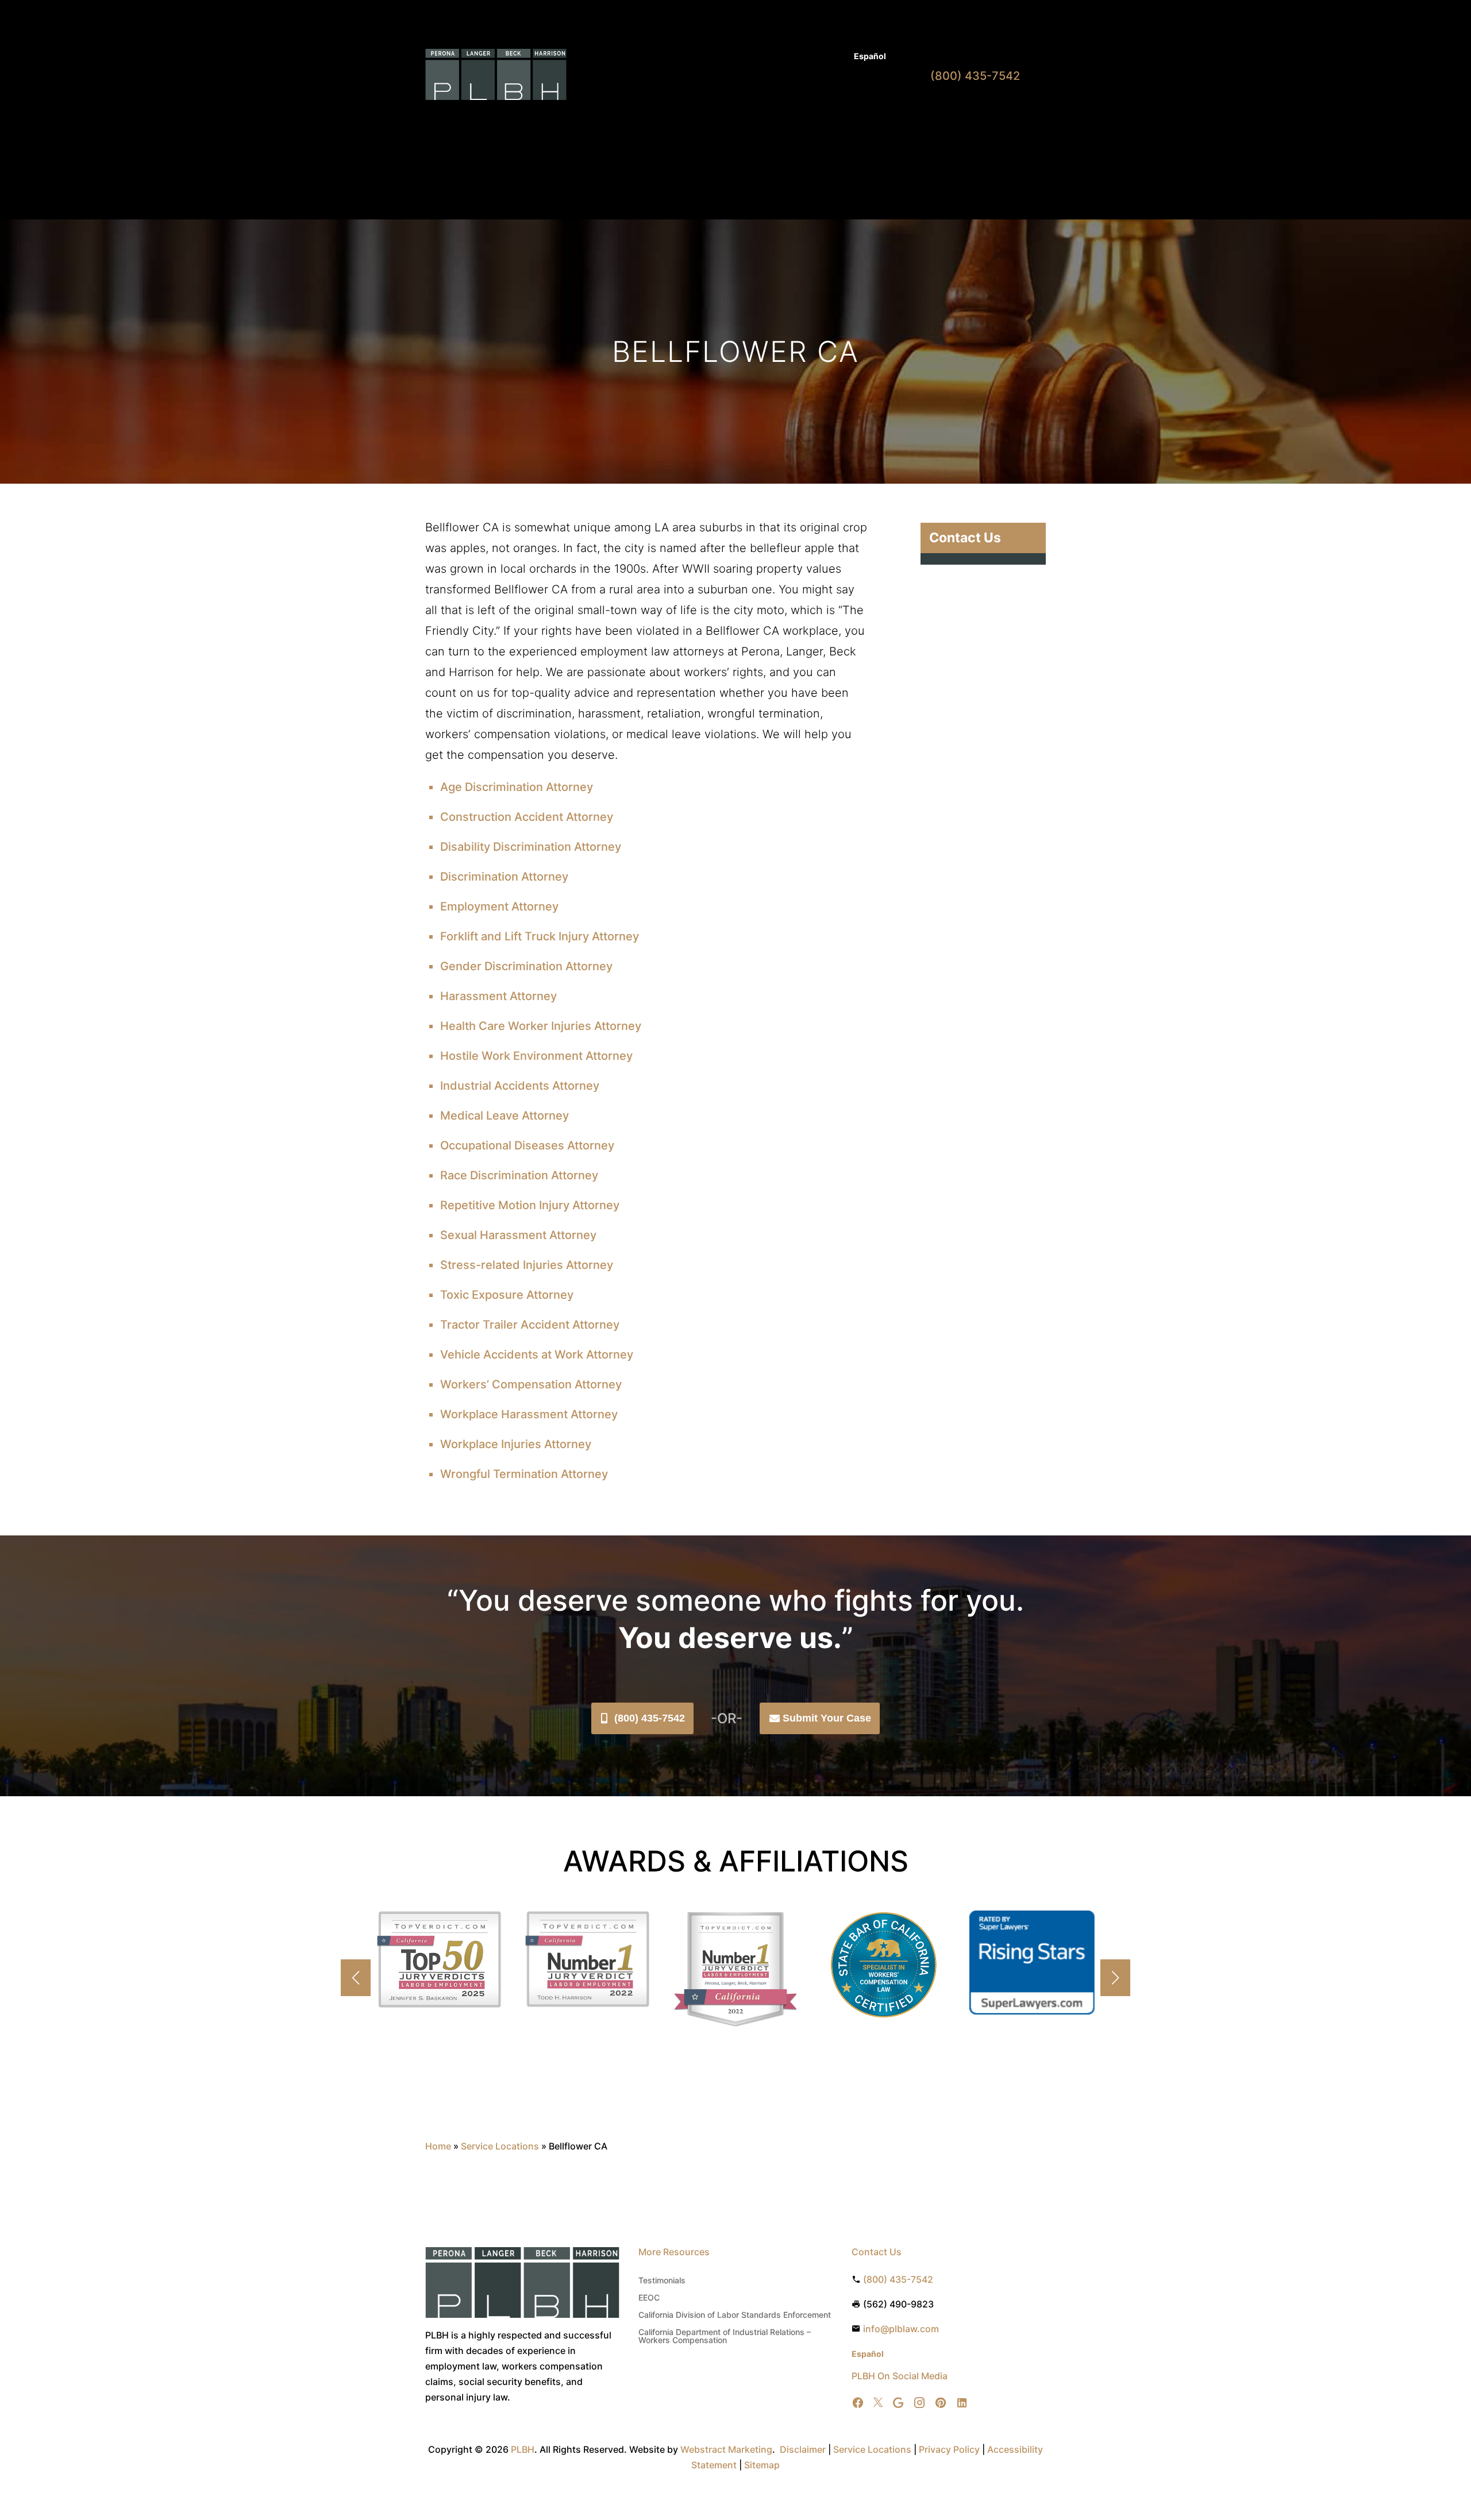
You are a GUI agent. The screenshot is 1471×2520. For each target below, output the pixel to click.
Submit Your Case (827, 1718)
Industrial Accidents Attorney (520, 1086)
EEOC (649, 2298)
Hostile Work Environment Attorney (536, 1056)
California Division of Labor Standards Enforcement (735, 2315)
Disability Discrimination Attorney (531, 847)
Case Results (788, 57)
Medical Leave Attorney (505, 1116)
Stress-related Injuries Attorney (527, 1265)
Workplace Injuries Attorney (516, 1444)
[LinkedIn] (962, 2403)
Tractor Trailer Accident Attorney (530, 1325)
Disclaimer (803, 2449)
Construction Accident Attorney (527, 817)
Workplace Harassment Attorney (529, 1414)
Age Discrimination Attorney (517, 787)
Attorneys (732, 57)
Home (629, 119)
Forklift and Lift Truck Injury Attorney (540, 936)
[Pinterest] (941, 2403)
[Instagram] (919, 2403)
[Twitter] (878, 2403)
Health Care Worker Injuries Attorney (541, 1026)
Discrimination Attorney (504, 877)
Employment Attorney (499, 906)
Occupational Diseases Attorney (527, 1145)
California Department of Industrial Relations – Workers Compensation (725, 2336)
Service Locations (500, 2146)
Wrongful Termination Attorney (524, 1474)
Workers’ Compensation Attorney (531, 1384)
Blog (834, 57)
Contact (871, 119)
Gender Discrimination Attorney (526, 966)
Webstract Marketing (726, 2449)
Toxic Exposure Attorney (507, 1295)
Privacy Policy (949, 2449)
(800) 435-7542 (650, 1718)
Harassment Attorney (498, 996)
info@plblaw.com (901, 2329)
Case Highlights (632, 163)
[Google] (898, 2403)
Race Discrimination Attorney (519, 1175)
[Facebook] (858, 2403)
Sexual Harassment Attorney (518, 1235)
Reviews (827, 119)
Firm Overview (760, 119)
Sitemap (762, 2465)
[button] (1115, 1978)
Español (870, 56)
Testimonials (662, 2281)
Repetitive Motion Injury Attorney (530, 1205)
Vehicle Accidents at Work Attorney (537, 1354)
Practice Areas (681, 119)
